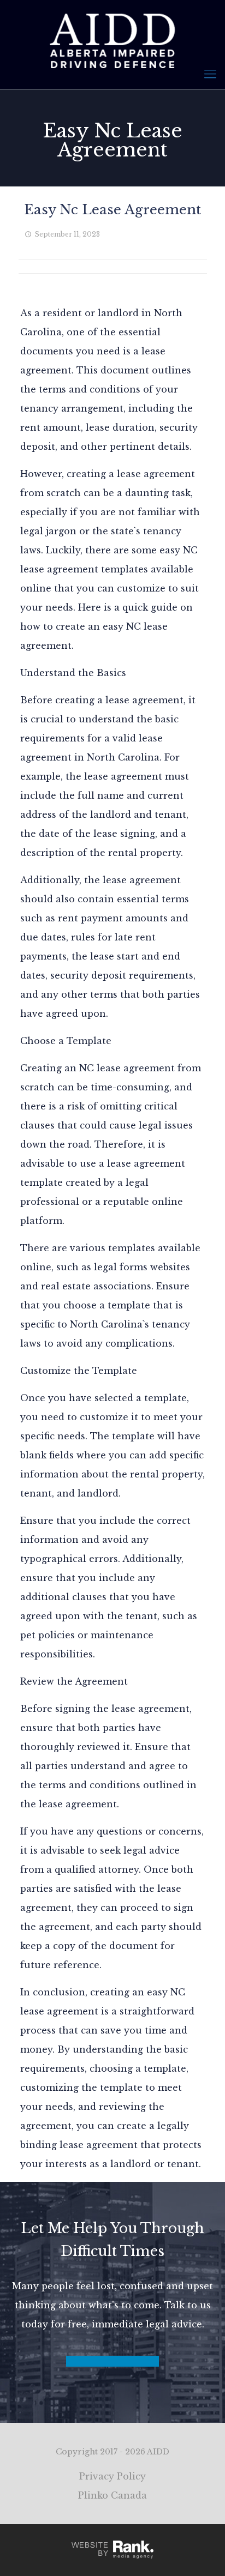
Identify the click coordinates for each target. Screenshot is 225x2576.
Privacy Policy (112, 2476)
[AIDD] (112, 40)
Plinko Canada (112, 2495)
